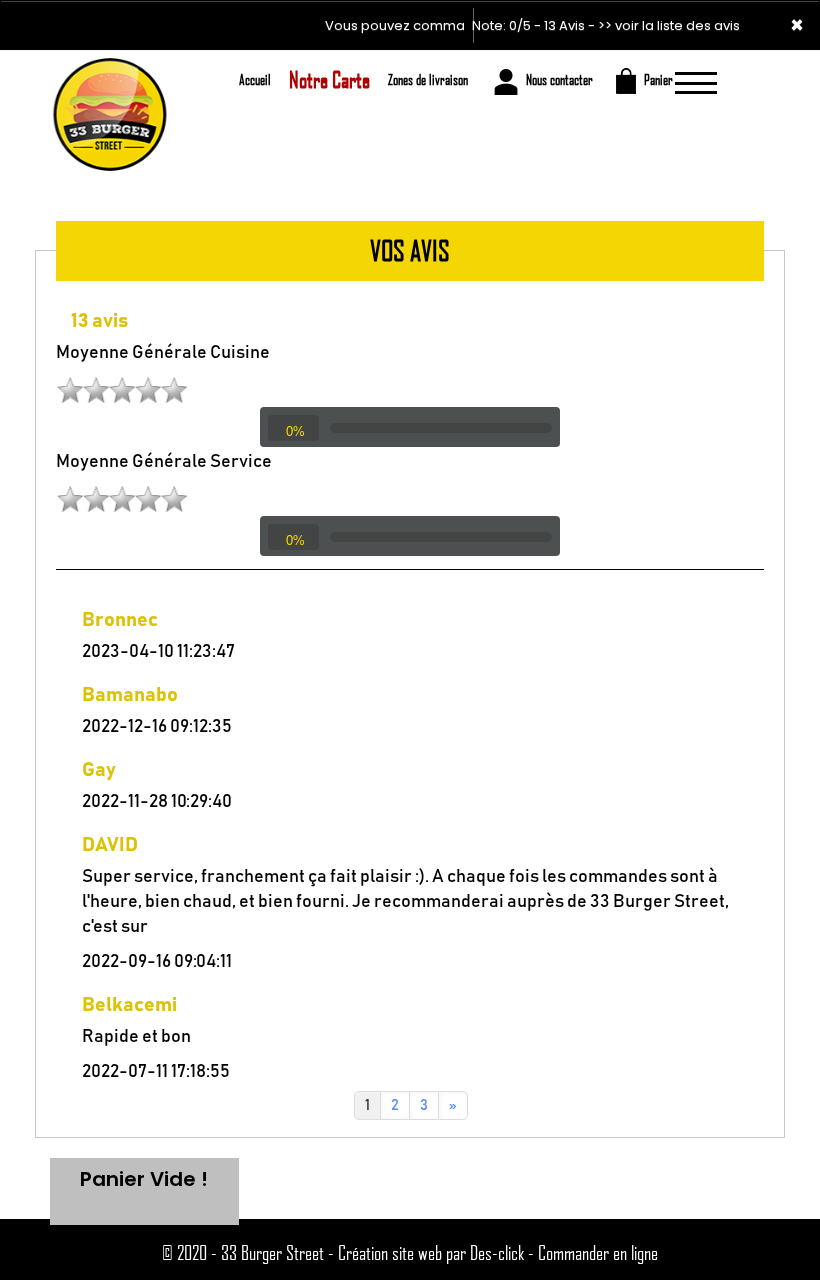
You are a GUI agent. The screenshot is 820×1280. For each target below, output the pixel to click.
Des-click (497, 1252)
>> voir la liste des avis (669, 25)
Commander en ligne (598, 1252)
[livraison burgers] (109, 78)
